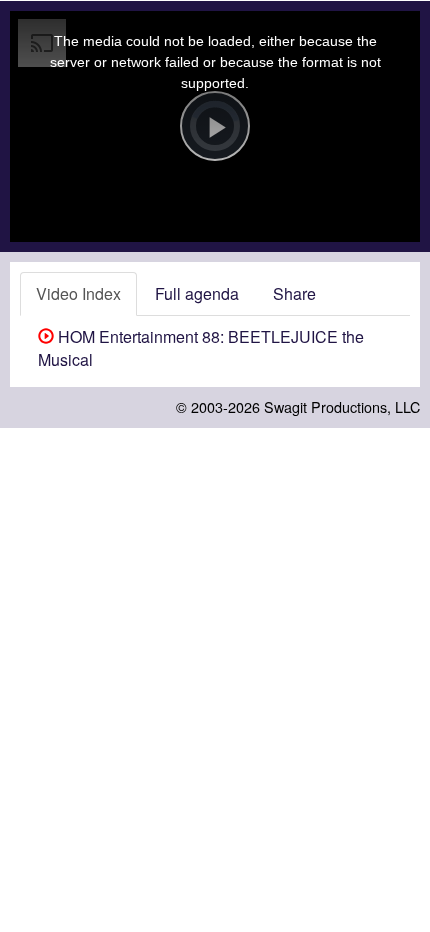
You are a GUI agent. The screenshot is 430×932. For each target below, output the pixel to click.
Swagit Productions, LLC (342, 406)
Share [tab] (294, 293)
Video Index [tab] (78, 293)
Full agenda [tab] (197, 293)
